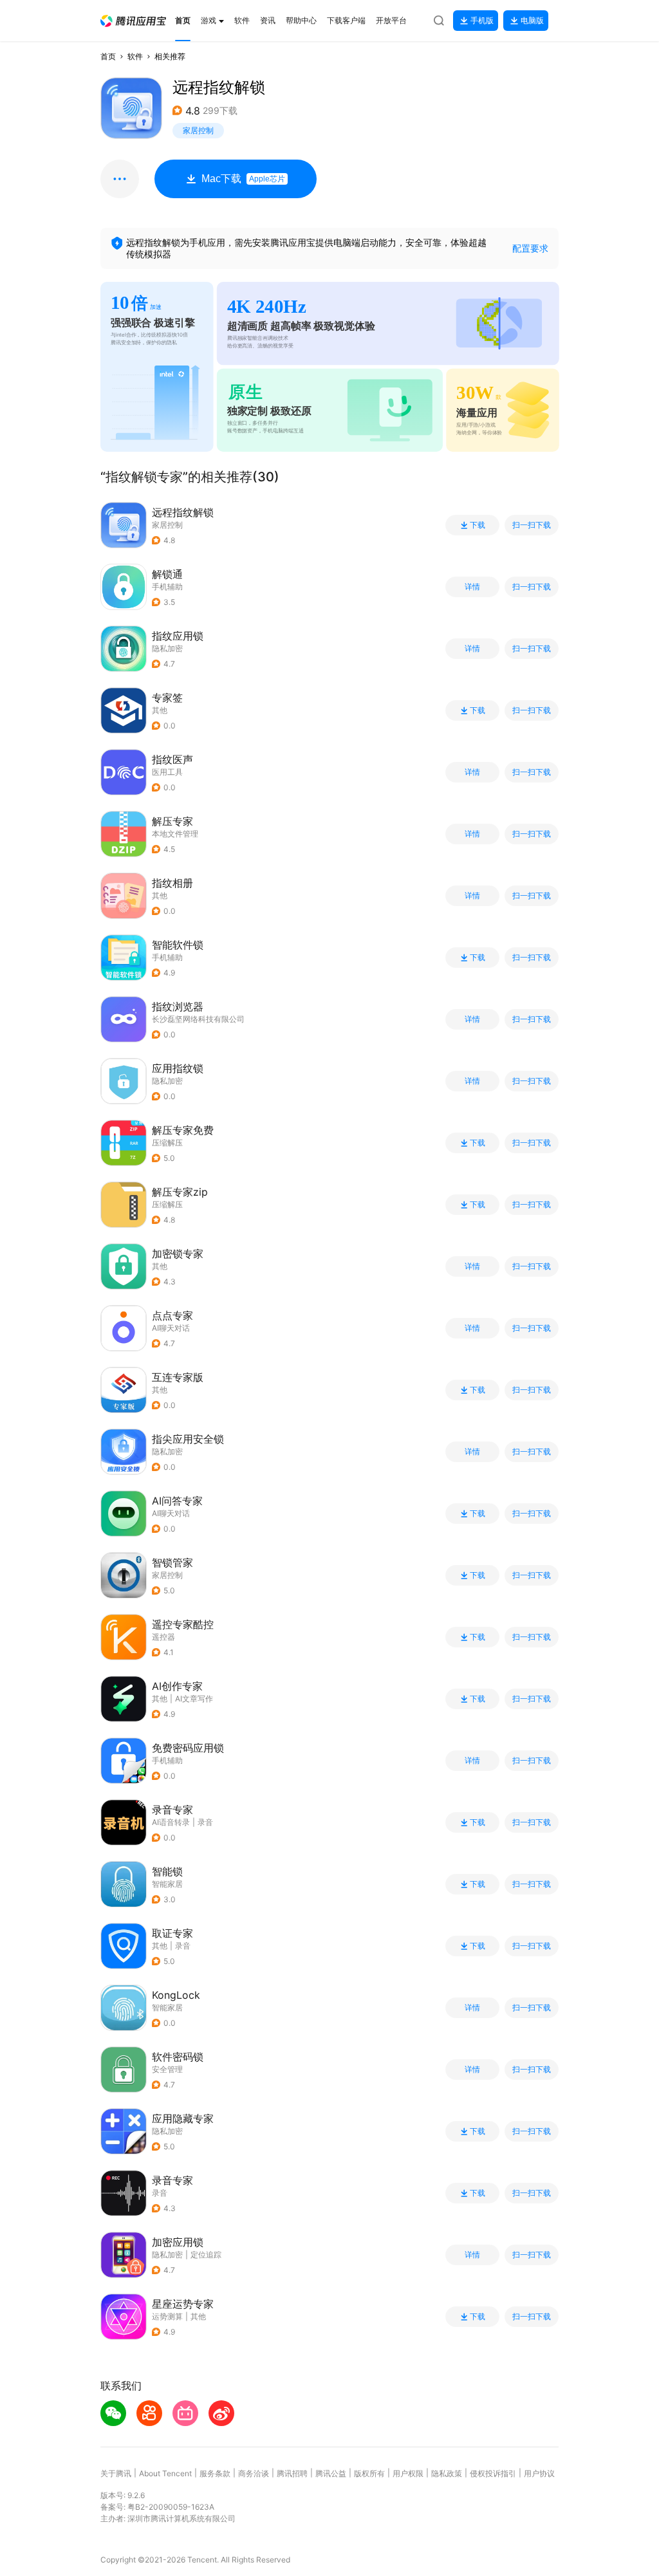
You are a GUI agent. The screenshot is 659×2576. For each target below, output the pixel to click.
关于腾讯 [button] (116, 2473)
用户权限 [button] (408, 2473)
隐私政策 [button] (447, 2473)
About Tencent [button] (165, 2473)
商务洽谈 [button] (254, 2473)
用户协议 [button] (539, 2473)
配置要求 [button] (530, 248)
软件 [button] (135, 56)
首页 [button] (108, 56)
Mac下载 (243, 179)
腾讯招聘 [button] (292, 2473)
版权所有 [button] (369, 2473)
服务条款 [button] (215, 2473)
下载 (478, 525)
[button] (133, 21)
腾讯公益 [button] (331, 2473)
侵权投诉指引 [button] (493, 2473)
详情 (472, 587)
